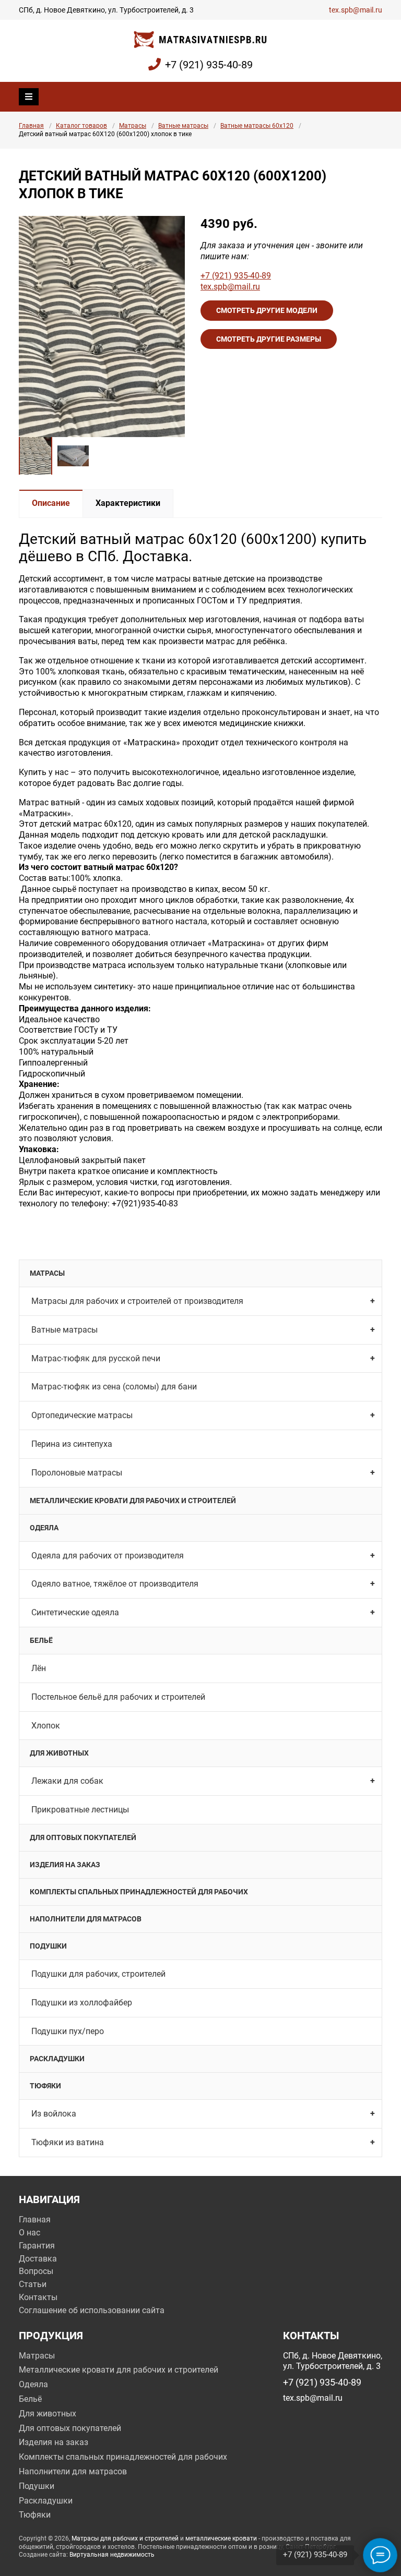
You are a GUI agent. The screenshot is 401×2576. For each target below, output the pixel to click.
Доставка (38, 2259)
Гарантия (37, 2246)
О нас (30, 2233)
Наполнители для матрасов (86, 1919)
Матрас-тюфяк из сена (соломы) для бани (114, 1387)
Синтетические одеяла (75, 1612)
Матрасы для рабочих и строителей (125, 2538)
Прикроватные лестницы (80, 1810)
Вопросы (36, 2271)
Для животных (59, 1753)
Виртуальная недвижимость (112, 2555)
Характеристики (128, 503)
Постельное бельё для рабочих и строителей (118, 1697)
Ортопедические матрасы (82, 1415)
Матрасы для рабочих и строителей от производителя (137, 1301)
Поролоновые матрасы (77, 1473)
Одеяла (44, 1528)
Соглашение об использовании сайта (92, 2310)
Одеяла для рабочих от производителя (108, 1556)
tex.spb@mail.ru (356, 10)
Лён (39, 1668)
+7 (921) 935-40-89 (209, 65)
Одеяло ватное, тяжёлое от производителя (115, 1584)
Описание (51, 503)
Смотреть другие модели (267, 310)
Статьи (33, 2284)
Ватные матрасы (183, 126)
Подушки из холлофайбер (82, 2003)
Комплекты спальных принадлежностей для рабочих (139, 1892)
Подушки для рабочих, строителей (98, 1974)
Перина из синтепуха (72, 1444)
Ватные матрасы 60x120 (257, 126)
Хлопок (46, 1726)
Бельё (41, 1640)
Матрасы (133, 126)
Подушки (48, 1946)
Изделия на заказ (65, 1865)
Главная (31, 126)
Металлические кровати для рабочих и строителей (133, 1501)
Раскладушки (57, 2059)
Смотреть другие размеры (269, 339)
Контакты (38, 2297)
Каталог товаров (81, 126)
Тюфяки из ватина (68, 2142)
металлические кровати (221, 2538)
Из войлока (54, 2114)
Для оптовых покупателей (83, 1837)
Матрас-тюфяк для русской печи (96, 1358)
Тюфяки (45, 2086)
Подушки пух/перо (68, 2031)
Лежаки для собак (67, 1781)
